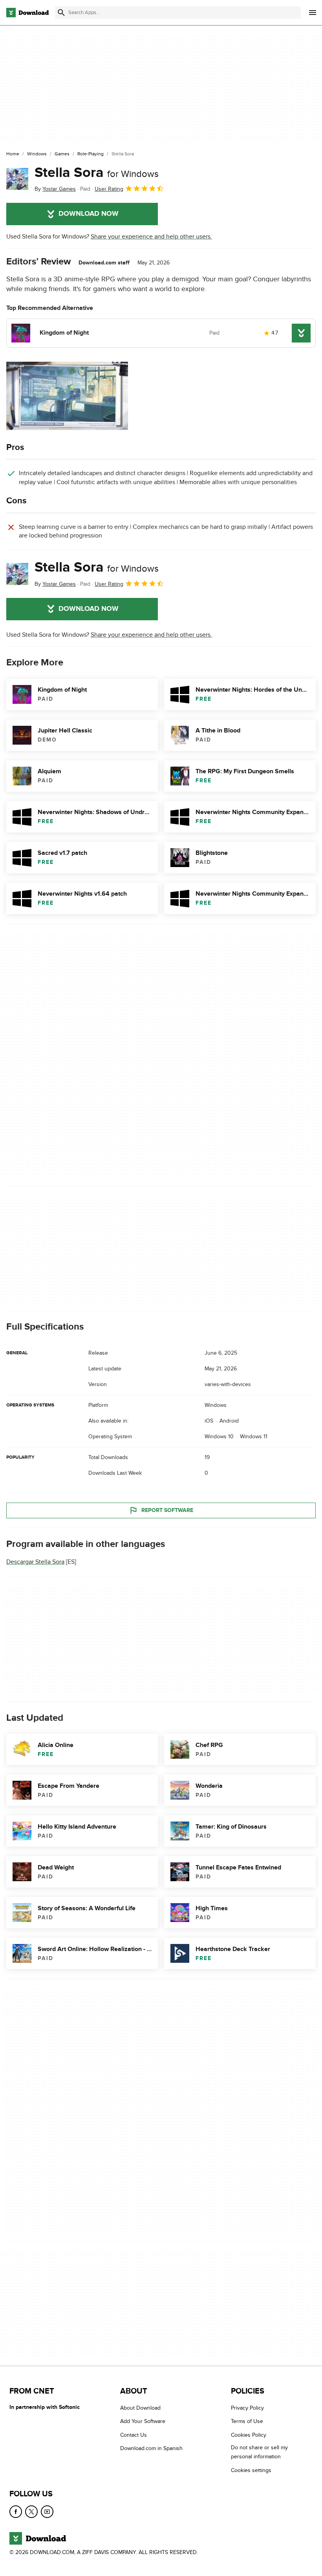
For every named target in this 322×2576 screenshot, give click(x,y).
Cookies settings (251, 2470)
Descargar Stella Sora (35, 1562)
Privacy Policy (247, 2408)
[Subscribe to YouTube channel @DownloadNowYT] (47, 2512)
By (55, 189)
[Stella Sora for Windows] (17, 179)
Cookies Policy (249, 2435)
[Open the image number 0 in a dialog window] (67, 396)
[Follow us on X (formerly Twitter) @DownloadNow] (31, 2512)
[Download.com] (27, 13)
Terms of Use (247, 2421)
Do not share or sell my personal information (259, 2452)
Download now (89, 214)
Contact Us (134, 2435)
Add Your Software (143, 2421)
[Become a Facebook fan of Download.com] (16, 2512)
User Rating (109, 189)
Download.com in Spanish (151, 2448)
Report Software (167, 1510)
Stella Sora (97, 173)
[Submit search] (61, 13)
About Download (140, 2408)
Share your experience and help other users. (151, 237)
